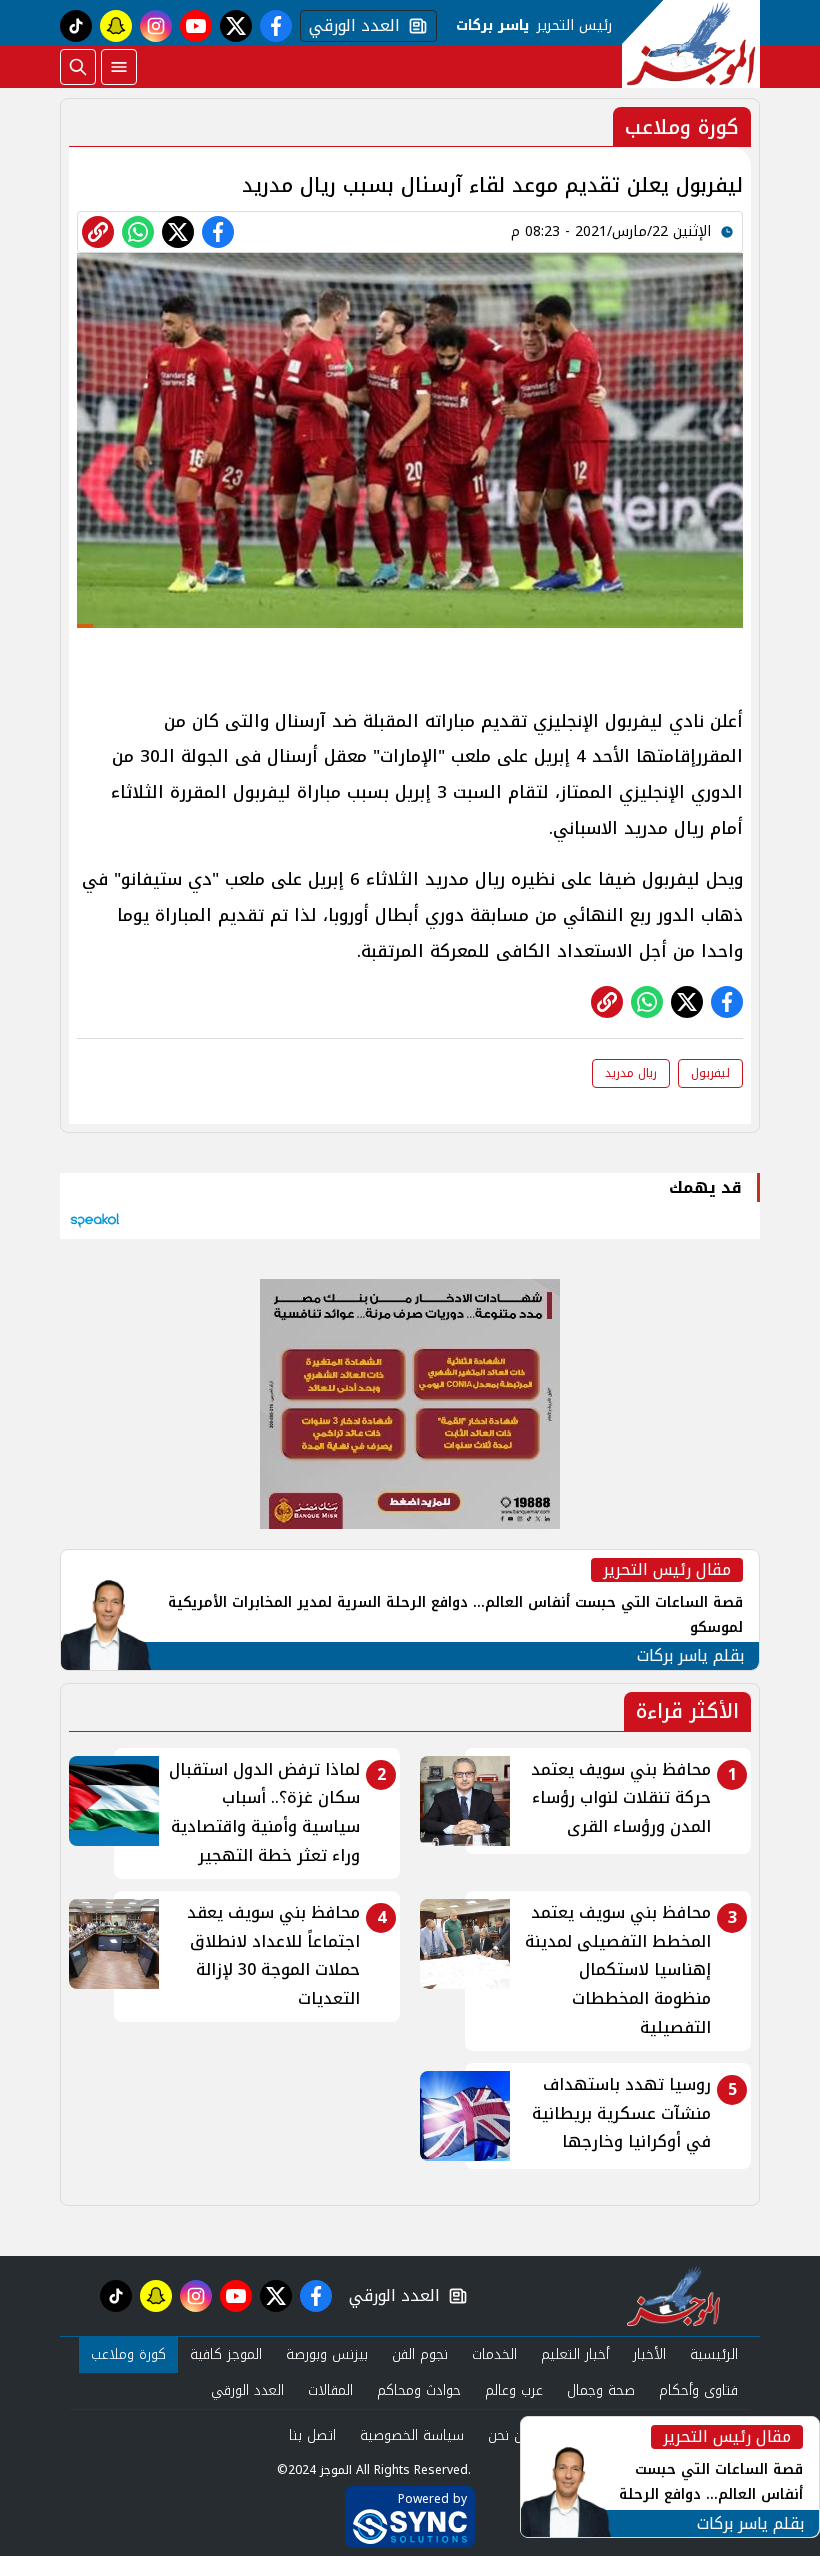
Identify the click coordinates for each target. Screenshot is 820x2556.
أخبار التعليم (575, 2354)
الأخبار (649, 2354)
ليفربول (710, 1073)
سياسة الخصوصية (412, 2435)
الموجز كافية (226, 2354)
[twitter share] (178, 232)
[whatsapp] (98, 232)
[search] (78, 67)
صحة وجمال (601, 2390)
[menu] (119, 67)
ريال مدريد (631, 1073)
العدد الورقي (350, 26)
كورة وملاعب (128, 2354)
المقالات (330, 2390)
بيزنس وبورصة (327, 2354)
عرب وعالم (514, 2390)
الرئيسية (714, 2354)
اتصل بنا (312, 2435)
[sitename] (673, 2296)
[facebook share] (218, 232)
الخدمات (494, 2354)
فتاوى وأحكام (698, 2390)
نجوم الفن (420, 2354)
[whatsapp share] (138, 232)
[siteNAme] (691, 44)
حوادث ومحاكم (419, 2390)
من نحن (509, 2435)
